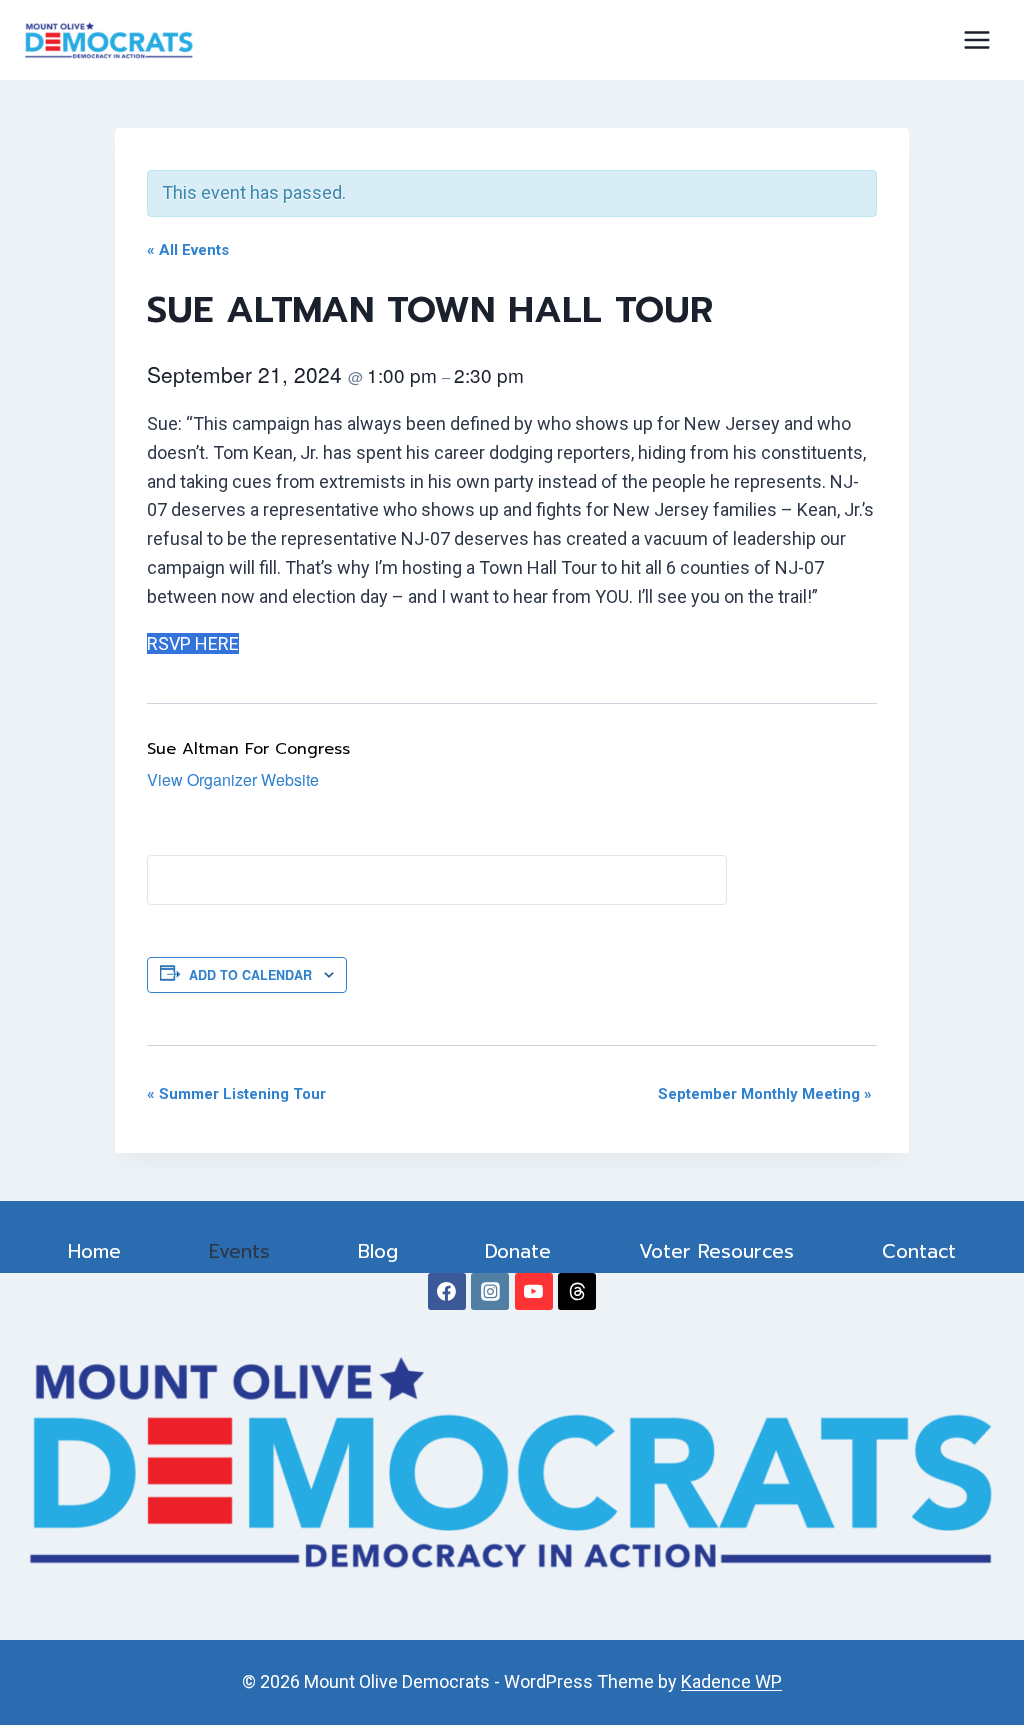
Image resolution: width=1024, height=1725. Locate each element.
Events (239, 1251)
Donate (518, 1251)
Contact (919, 1251)
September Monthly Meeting (765, 1094)
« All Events (188, 250)
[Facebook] (447, 1292)
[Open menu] (976, 39)
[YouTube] (534, 1292)
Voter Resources (716, 1251)
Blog (378, 1251)
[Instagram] (490, 1292)
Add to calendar (250, 975)
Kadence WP (731, 1681)
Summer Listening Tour (236, 1094)
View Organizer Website (233, 779)
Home (94, 1251)
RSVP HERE (193, 643)
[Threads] (577, 1292)
